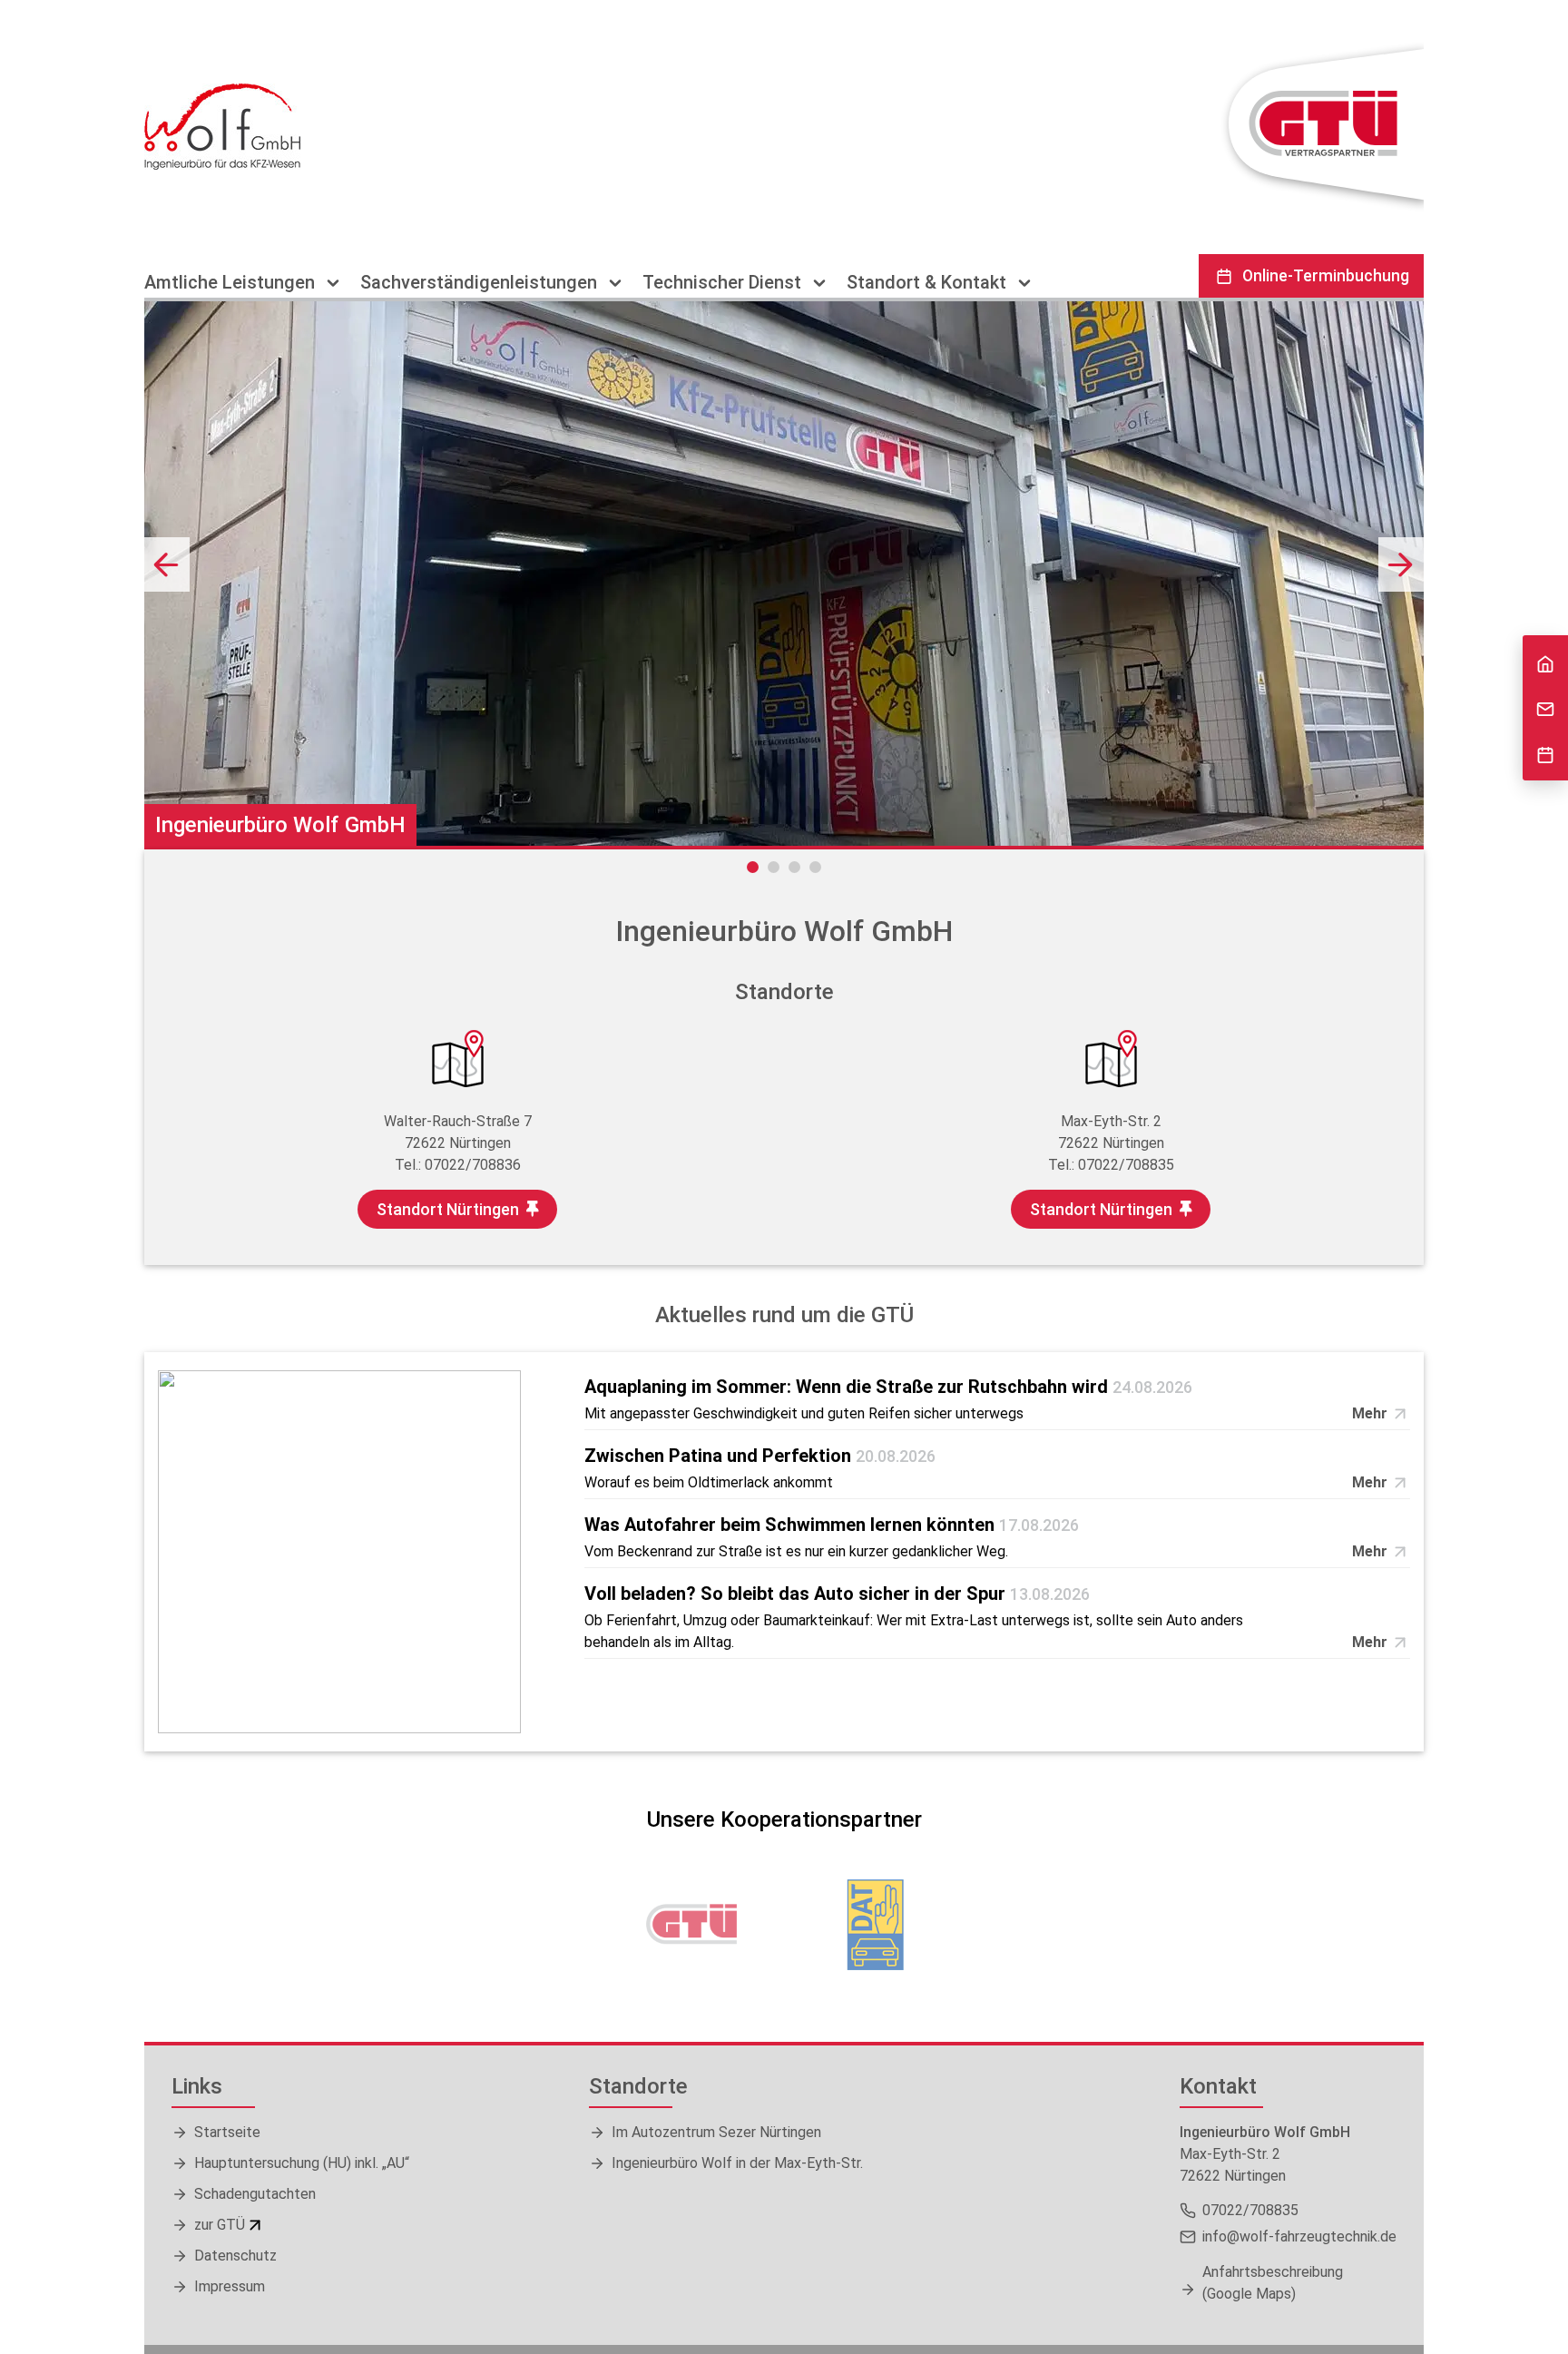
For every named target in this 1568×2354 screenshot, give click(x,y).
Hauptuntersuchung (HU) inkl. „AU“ (302, 2163)
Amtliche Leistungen (232, 283)
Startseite (227, 2132)
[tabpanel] (784, 574)
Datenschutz (235, 2256)
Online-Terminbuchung (1326, 276)
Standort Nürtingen (448, 1209)
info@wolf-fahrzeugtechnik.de (1299, 2236)
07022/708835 (1126, 1165)
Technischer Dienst (724, 283)
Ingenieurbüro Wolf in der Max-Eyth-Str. (737, 2163)
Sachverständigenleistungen (481, 283)
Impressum (230, 2286)
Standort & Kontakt (929, 283)
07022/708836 (473, 1165)
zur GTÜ (220, 2225)
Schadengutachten (255, 2194)
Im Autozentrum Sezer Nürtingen (716, 2132)
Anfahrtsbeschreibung (1273, 2283)
